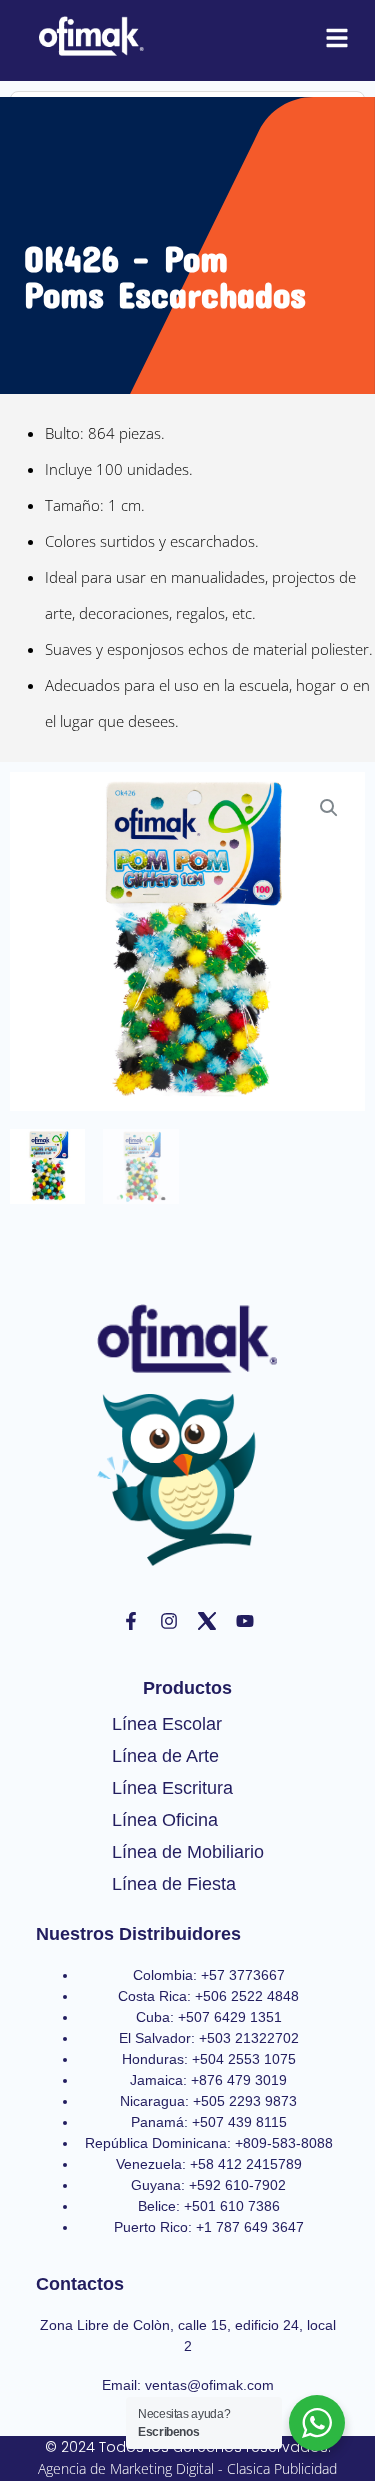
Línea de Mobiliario (188, 1852)
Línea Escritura (172, 1788)
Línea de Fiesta (174, 1884)
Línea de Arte (165, 1756)
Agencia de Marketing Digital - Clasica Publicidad (187, 2468)
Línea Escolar (167, 1724)
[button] (329, 808)
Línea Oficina (165, 1820)
